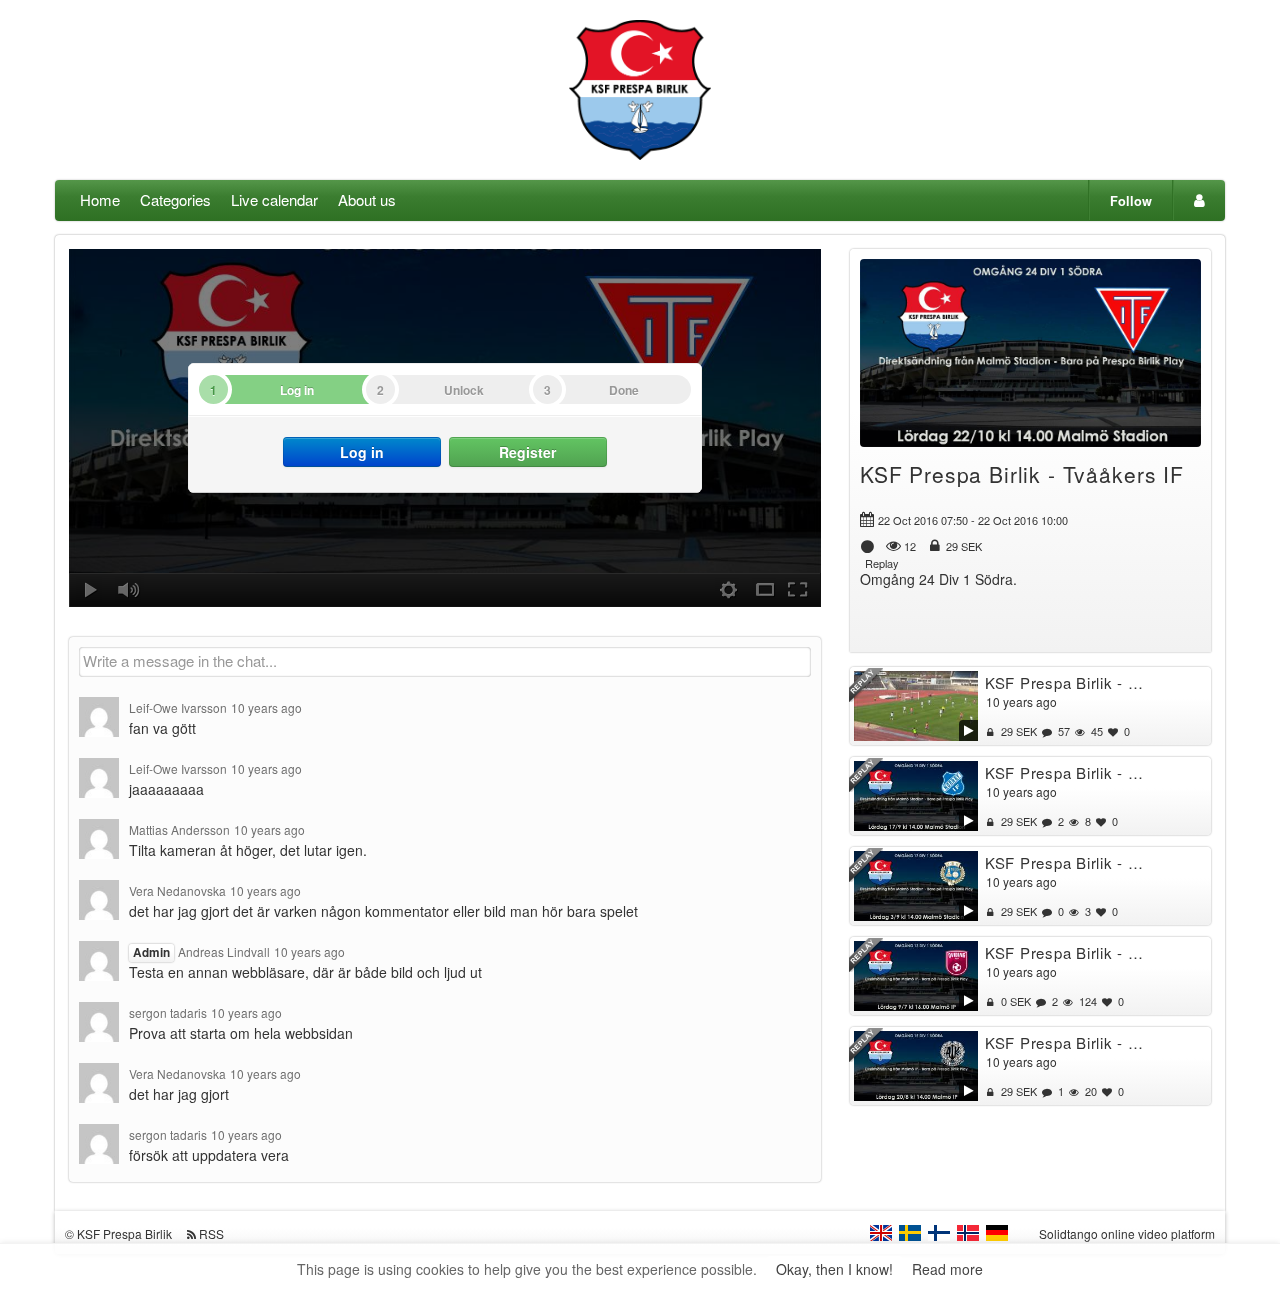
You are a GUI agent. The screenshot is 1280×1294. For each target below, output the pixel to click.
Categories (175, 199)
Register (527, 452)
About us (367, 199)
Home (100, 199)
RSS (211, 1233)
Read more (947, 1269)
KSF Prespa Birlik (124, 1233)
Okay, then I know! (834, 1269)
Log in (362, 452)
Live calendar (274, 199)
